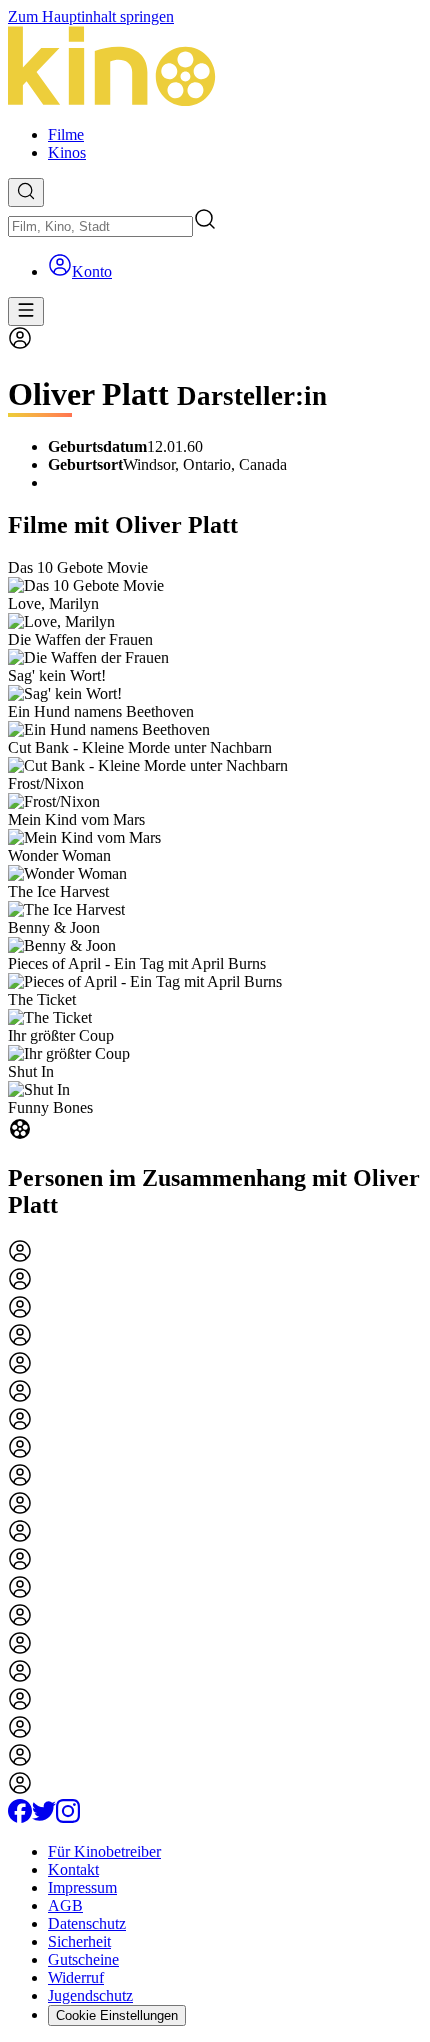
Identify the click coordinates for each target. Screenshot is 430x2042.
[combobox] (100, 226)
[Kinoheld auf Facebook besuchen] (20, 1817)
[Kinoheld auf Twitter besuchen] (44, 1817)
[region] (215, 852)
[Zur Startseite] (215, 68)
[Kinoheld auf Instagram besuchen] (68, 1817)
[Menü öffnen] (26, 311)
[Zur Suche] (26, 192)
